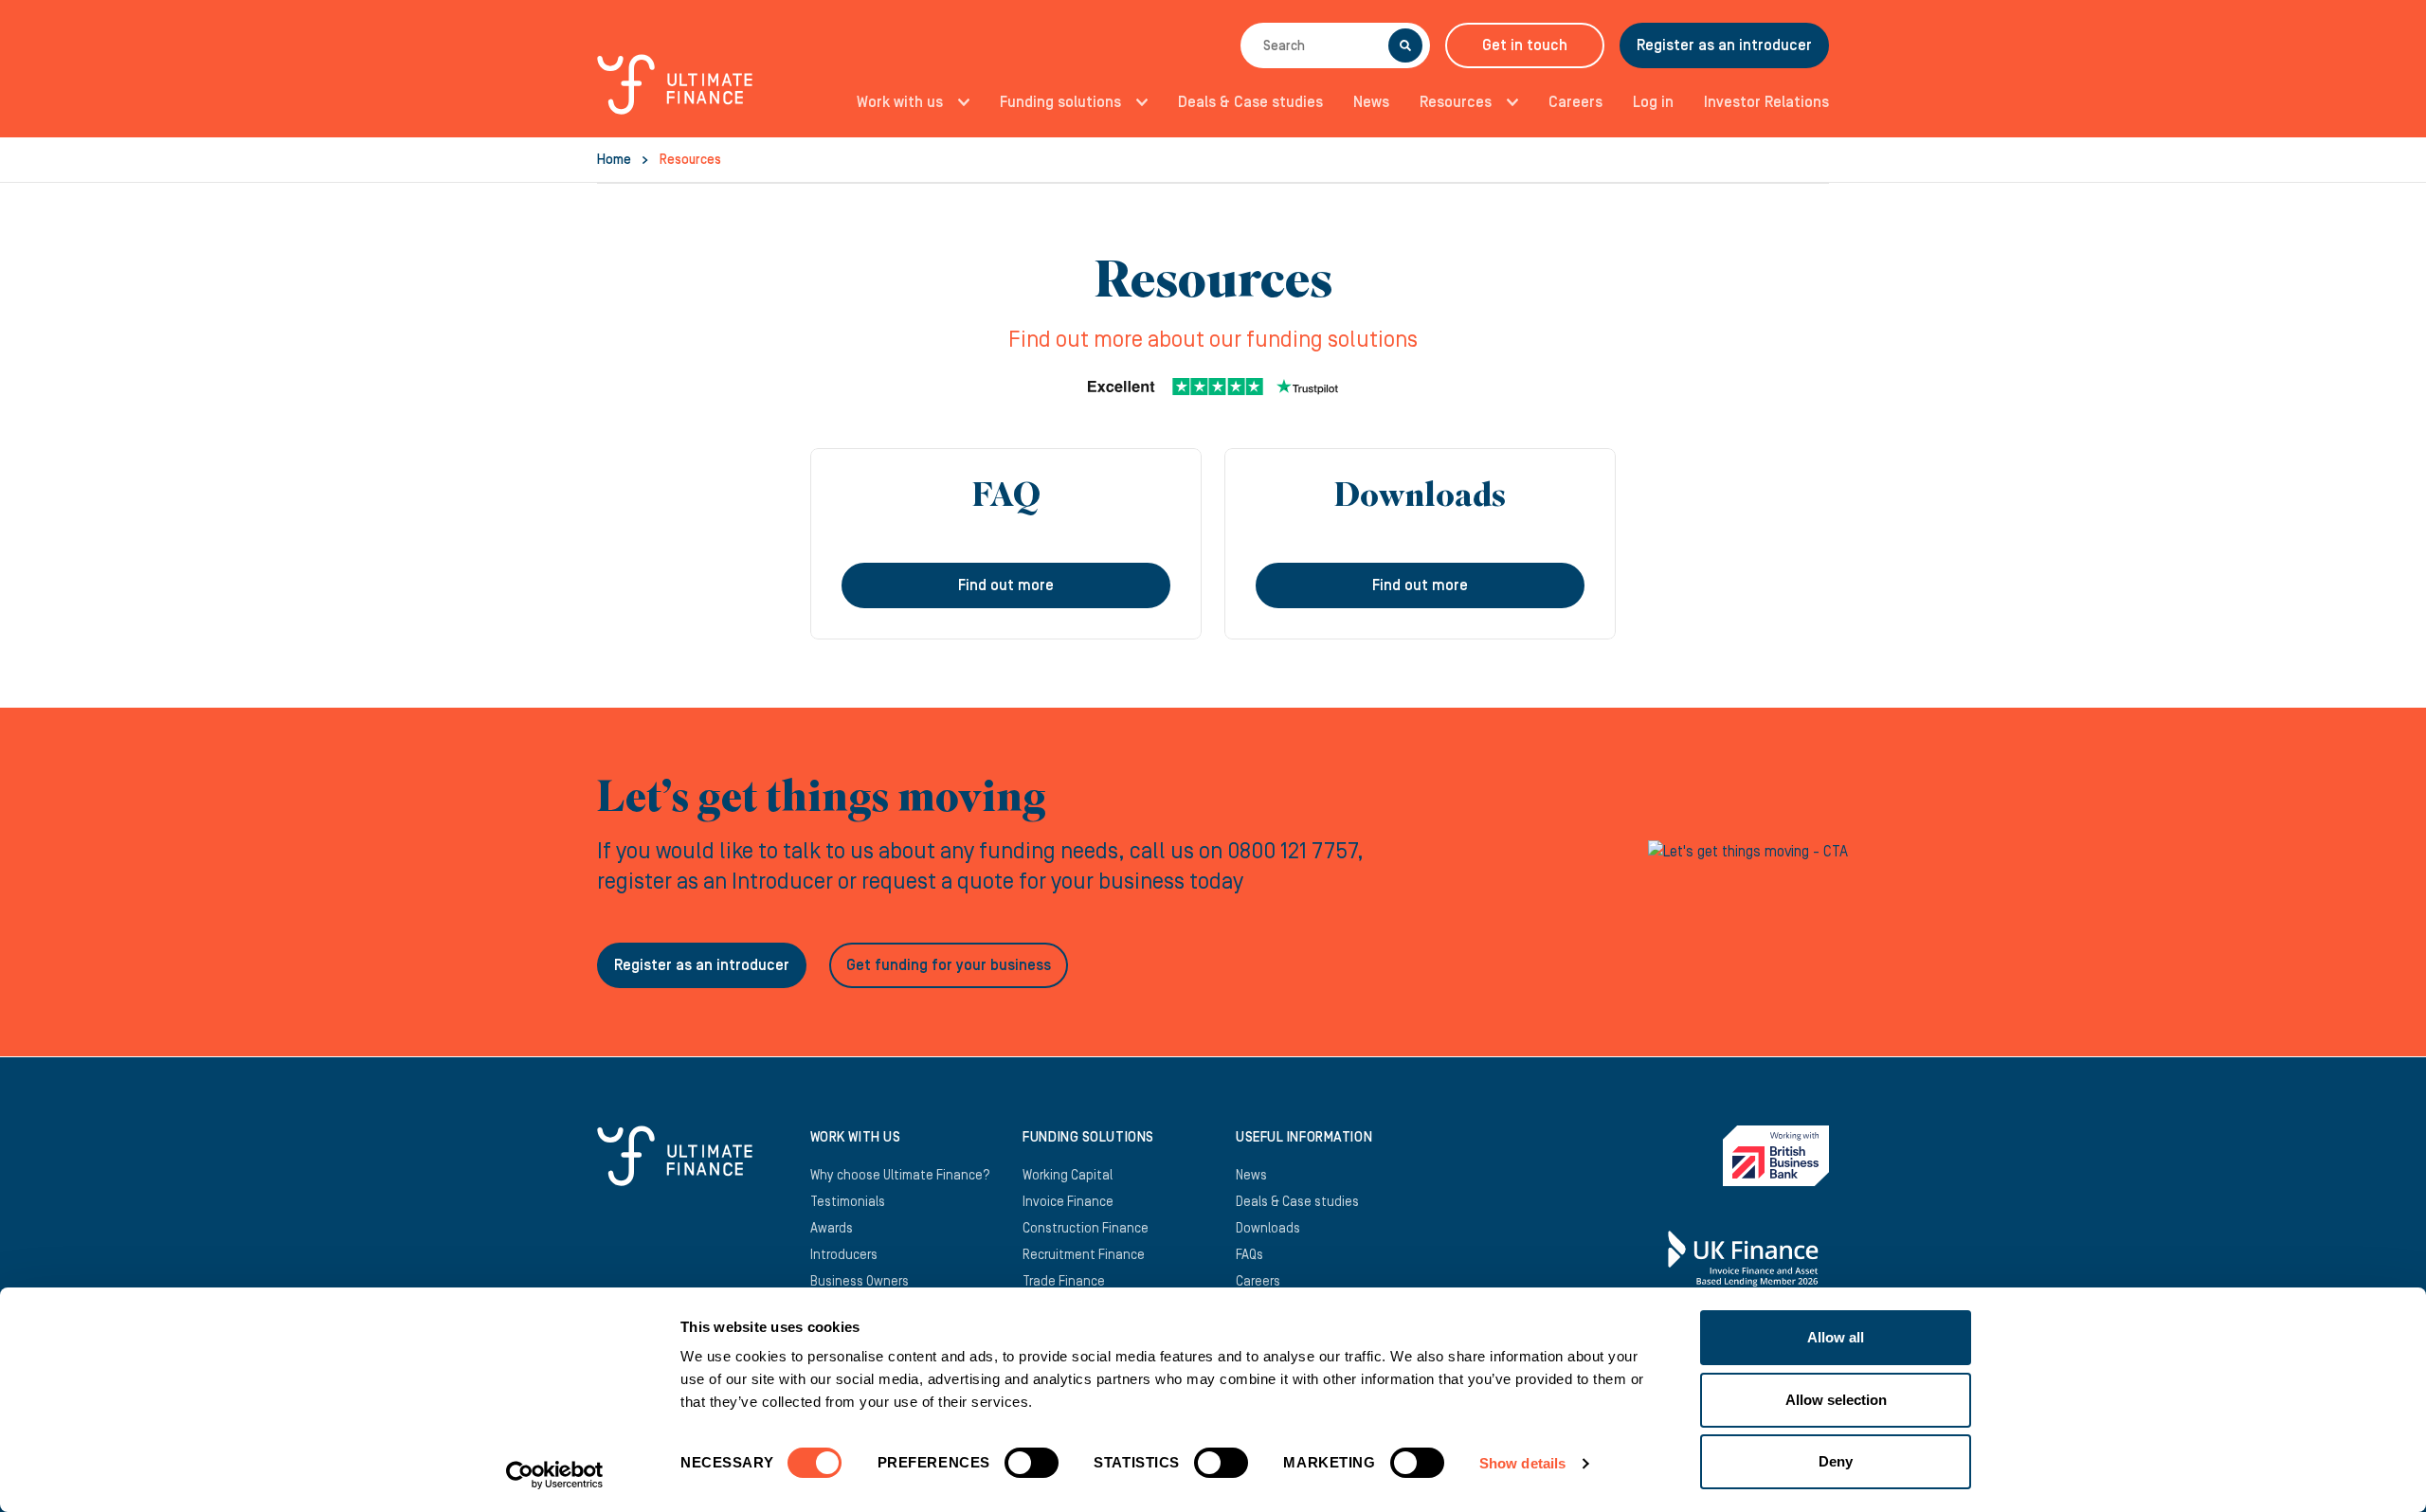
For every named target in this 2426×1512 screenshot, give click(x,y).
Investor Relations (1766, 102)
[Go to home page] (675, 95)
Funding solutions (1060, 102)
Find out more (1006, 585)
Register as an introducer (1724, 45)
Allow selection (1836, 1400)
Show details (1522, 1463)
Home (614, 160)
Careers (1575, 102)
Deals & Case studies (1250, 102)
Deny (1836, 1461)
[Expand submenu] (958, 102)
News (1371, 102)
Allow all (1836, 1337)
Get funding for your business (949, 965)
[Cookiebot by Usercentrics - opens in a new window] (555, 1475)
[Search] (1405, 45)
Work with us (900, 102)
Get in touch (1525, 45)
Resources (1456, 102)
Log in (1653, 102)
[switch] (1032, 1470)
